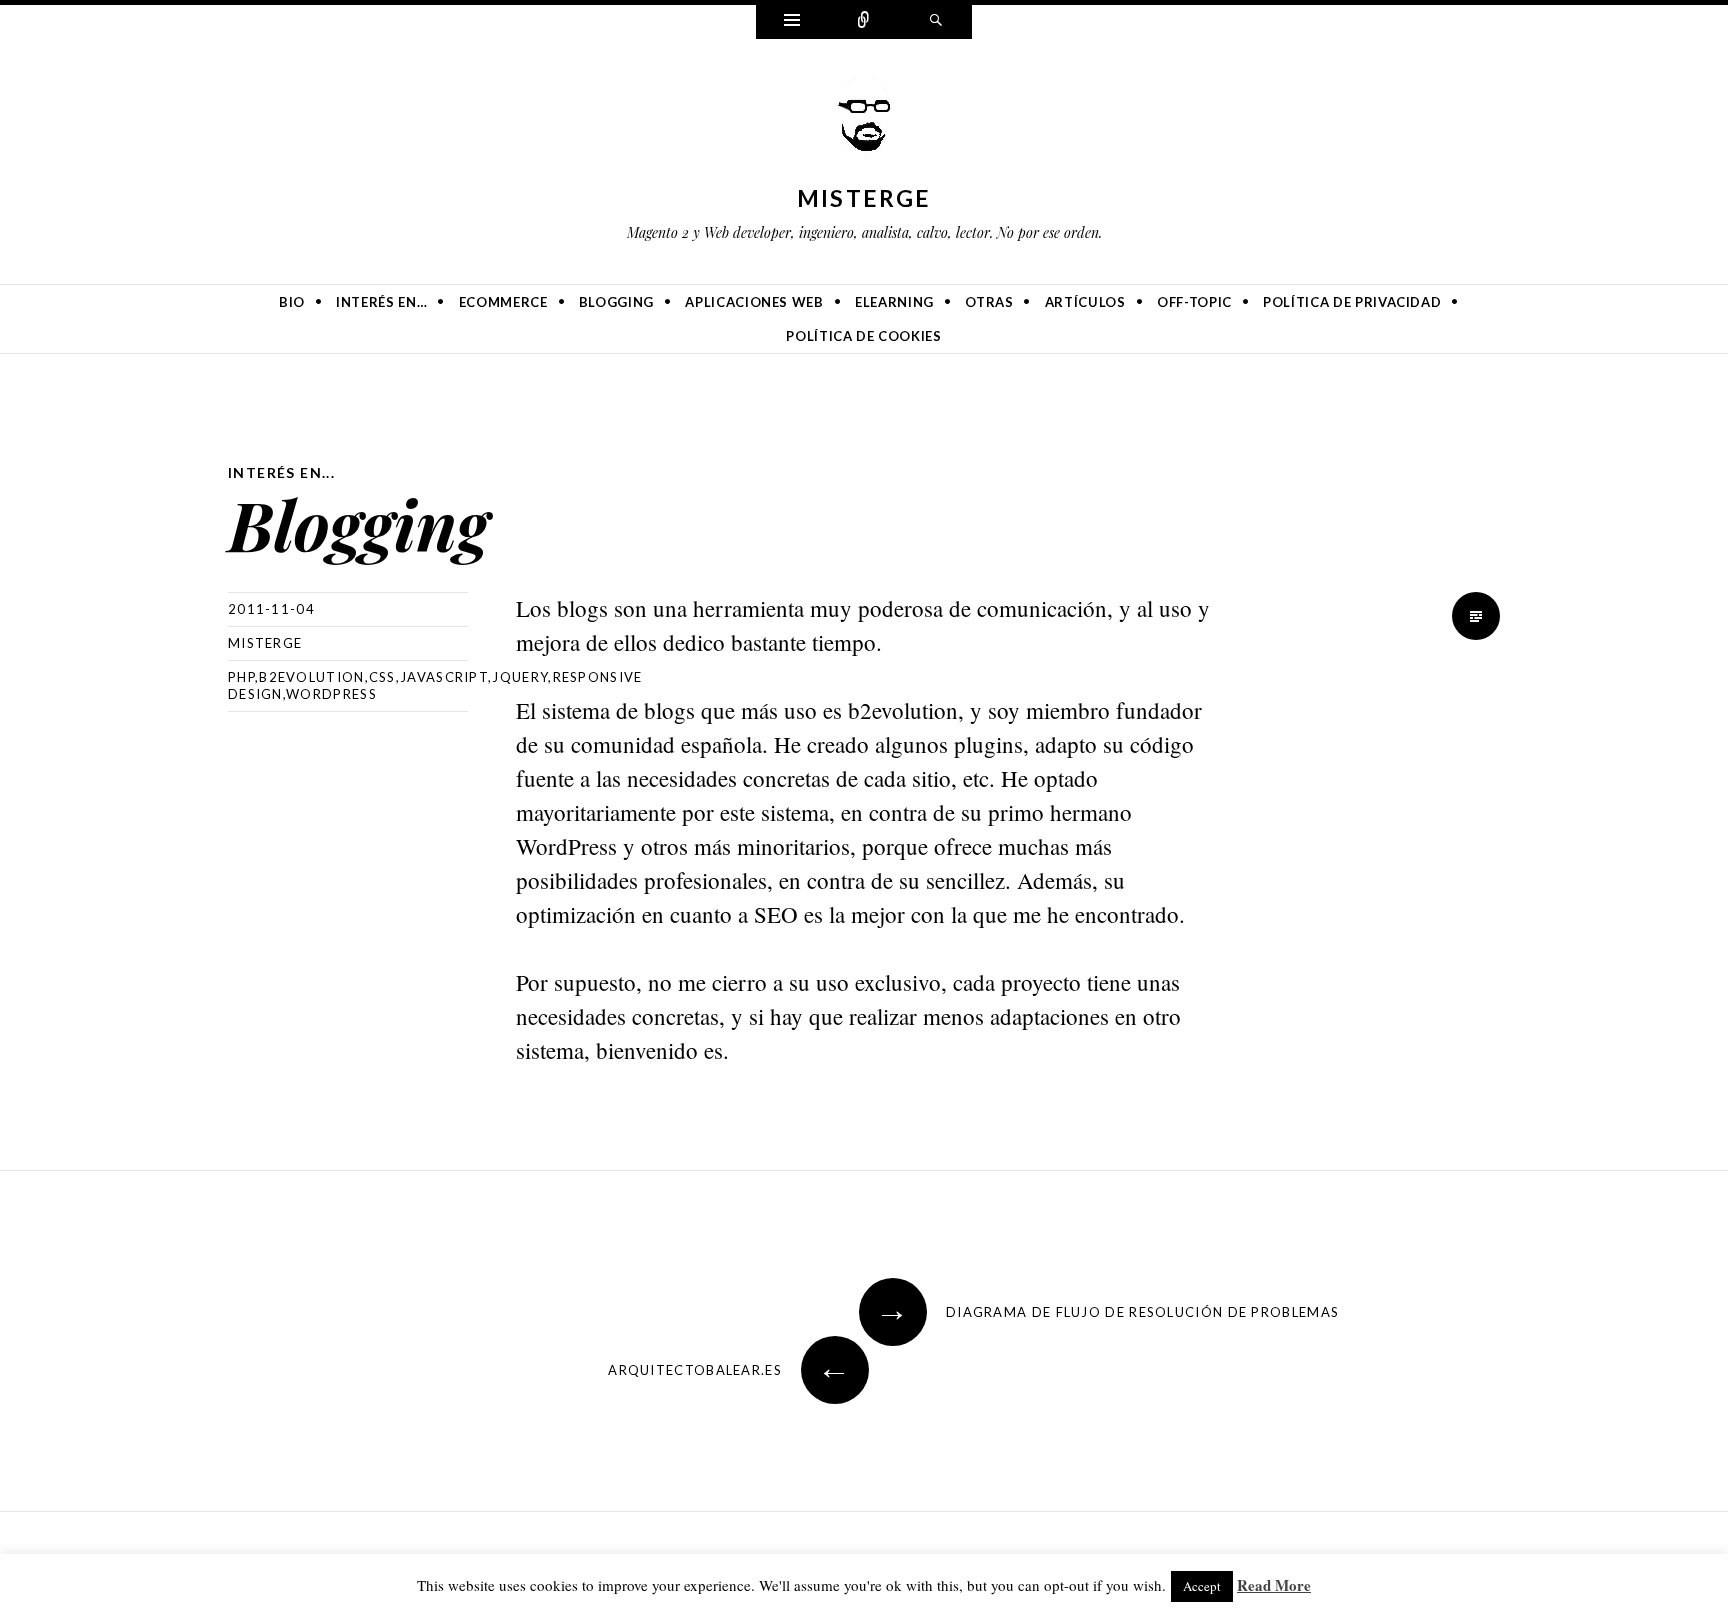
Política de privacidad (1352, 302)
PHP (241, 677)
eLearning (894, 302)
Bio (292, 302)
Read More (1274, 1585)
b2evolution (311, 677)
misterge (864, 198)
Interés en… (381, 302)
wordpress (331, 694)
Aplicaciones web (754, 302)
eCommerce (503, 302)
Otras (989, 302)
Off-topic (1194, 302)
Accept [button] (1202, 1586)
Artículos (1085, 302)
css (382, 677)
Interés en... (281, 472)
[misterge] (864, 124)
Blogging (616, 302)
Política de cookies (863, 336)
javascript (444, 677)
